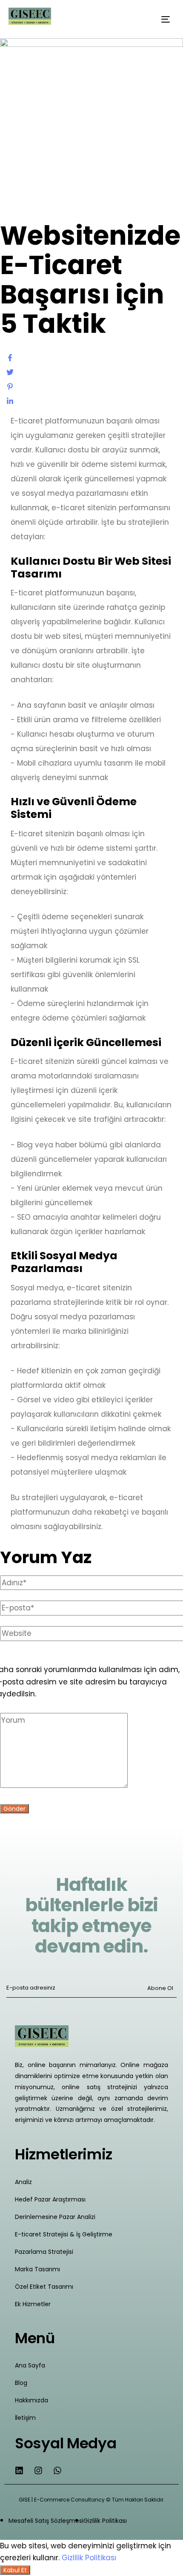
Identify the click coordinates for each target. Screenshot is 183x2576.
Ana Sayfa (30, 2365)
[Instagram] (38, 2470)
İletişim (25, 2418)
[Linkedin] (19, 2470)
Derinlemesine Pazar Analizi (55, 2217)
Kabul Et (15, 2570)
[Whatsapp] (57, 2470)
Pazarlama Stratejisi (44, 2252)
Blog (21, 2383)
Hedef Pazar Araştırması (50, 2199)
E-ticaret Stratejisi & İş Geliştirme (64, 2234)
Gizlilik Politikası (89, 2558)
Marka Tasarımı (37, 2269)
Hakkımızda (31, 2400)
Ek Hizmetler (33, 2304)
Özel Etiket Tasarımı (44, 2287)
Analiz (23, 2182)
